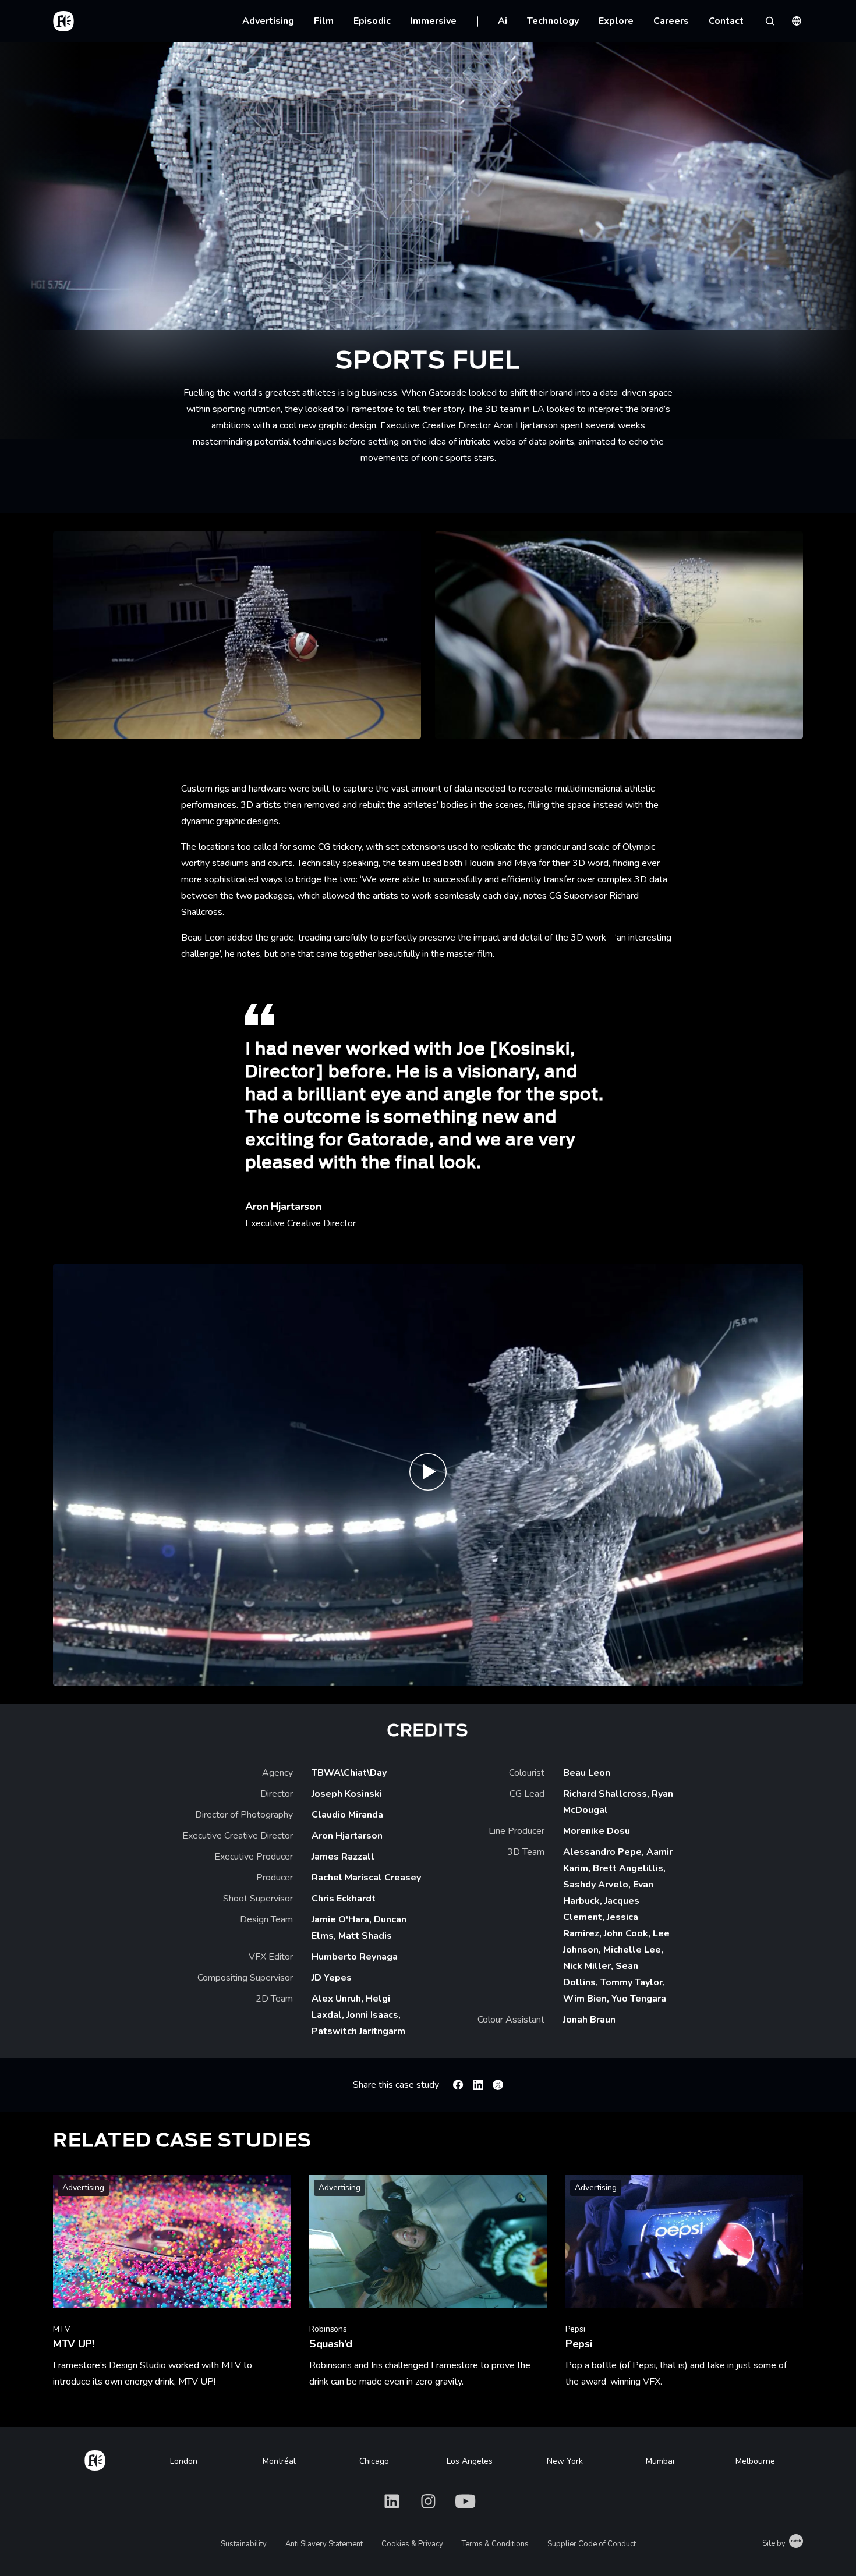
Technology (553, 21)
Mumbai (660, 2461)
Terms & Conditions (495, 2544)
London (184, 2461)
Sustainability (244, 2544)
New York (565, 2461)
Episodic (372, 21)
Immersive (434, 21)
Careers (671, 21)
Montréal (279, 2461)
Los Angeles (470, 2461)
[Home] (95, 2458)
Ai (503, 21)
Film (324, 21)
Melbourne (755, 2461)
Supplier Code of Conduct (592, 2544)
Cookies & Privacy (412, 2544)
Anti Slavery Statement (324, 2544)
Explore (616, 21)
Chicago (374, 2461)
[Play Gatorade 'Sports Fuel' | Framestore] (428, 1475)
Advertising (268, 21)
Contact (726, 21)
